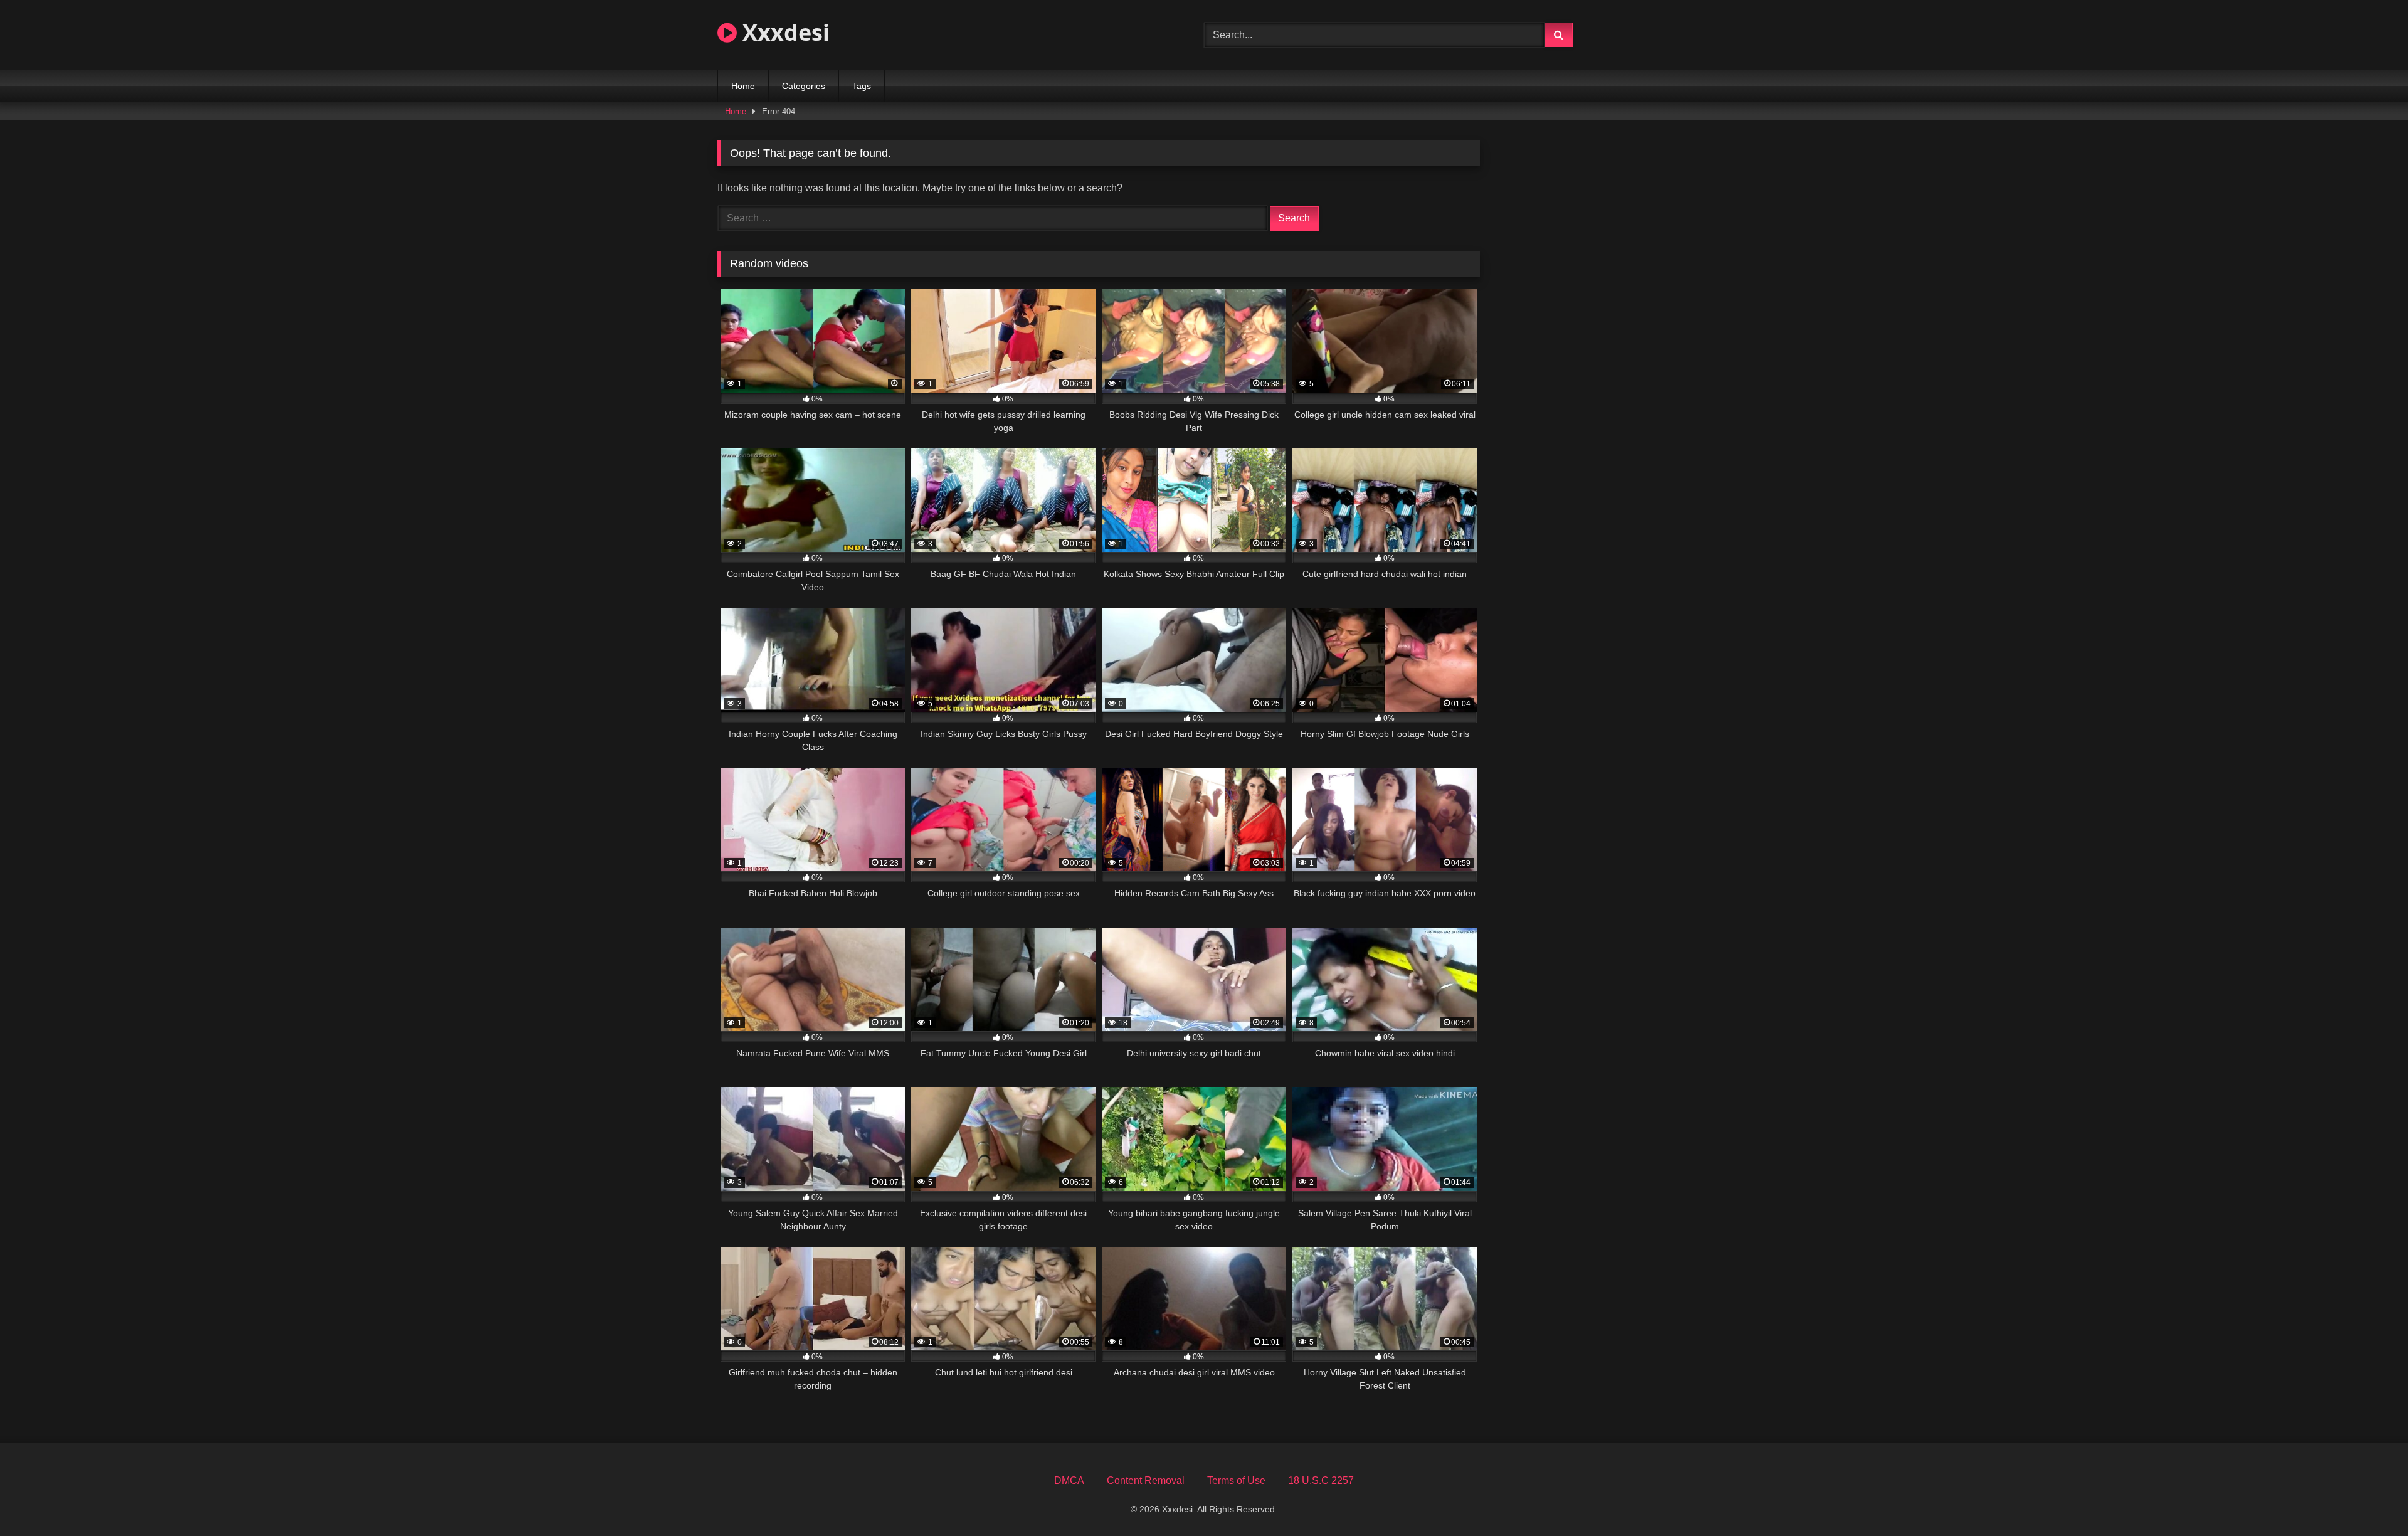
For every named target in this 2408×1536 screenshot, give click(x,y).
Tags (862, 86)
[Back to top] (2369, 1499)
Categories (804, 86)
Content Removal (1146, 1480)
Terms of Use (1236, 1480)
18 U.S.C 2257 (1321, 1480)
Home (743, 86)
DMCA (1069, 1480)
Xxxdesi (783, 32)
